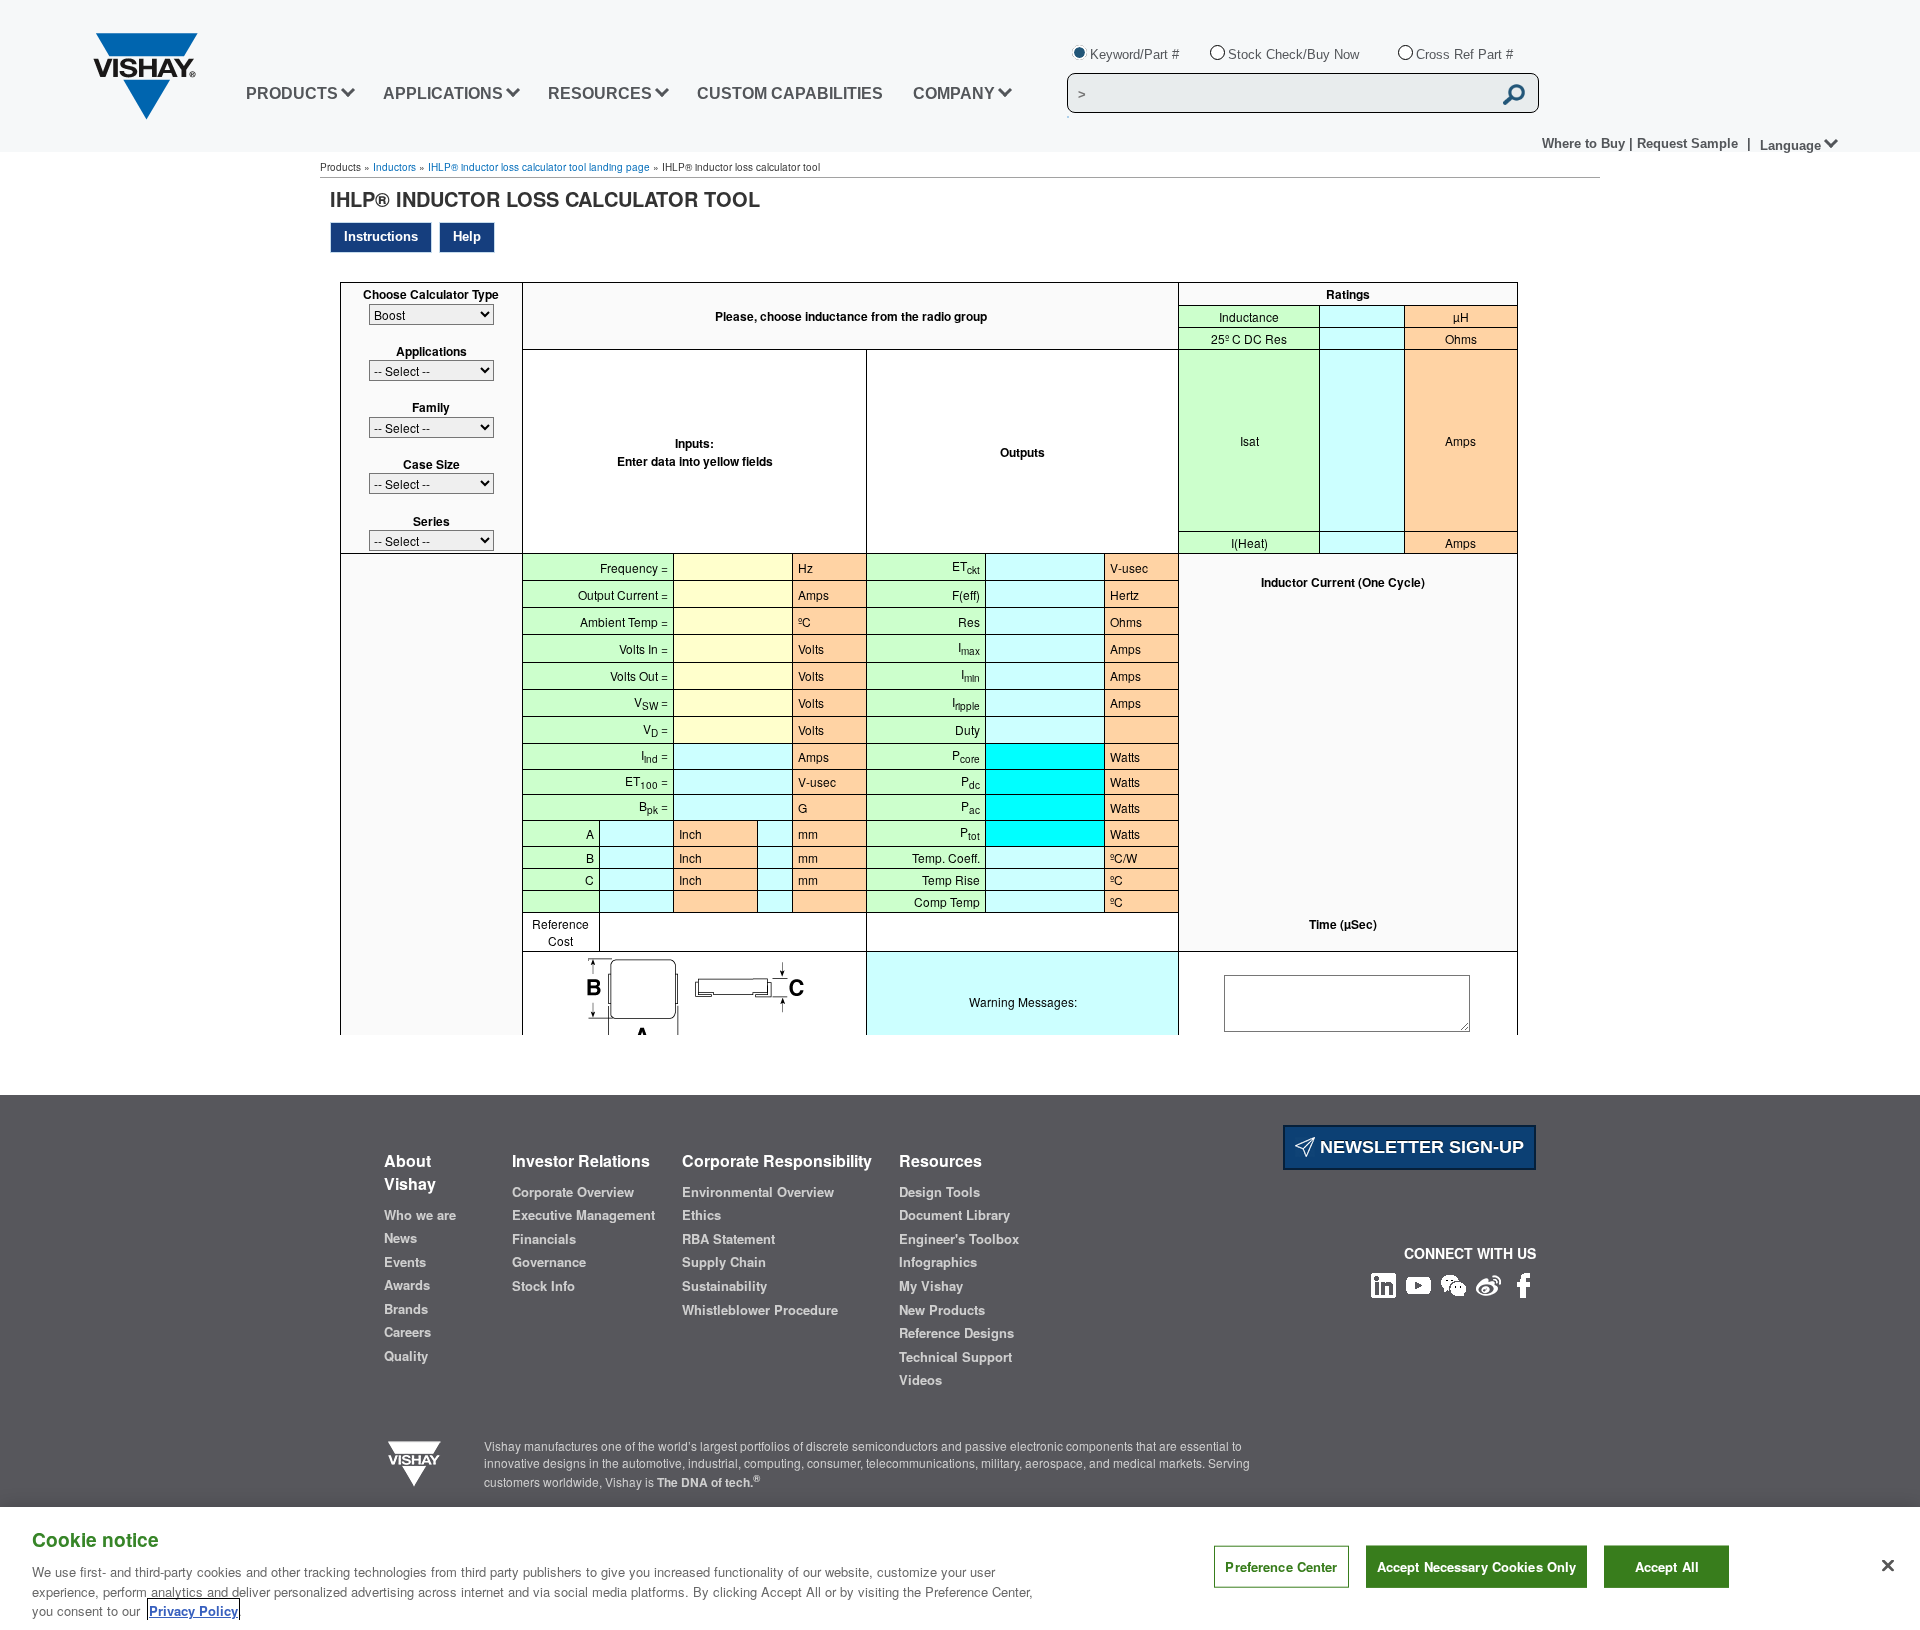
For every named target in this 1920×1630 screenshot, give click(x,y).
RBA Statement (728, 1239)
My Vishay (931, 1286)
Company (954, 93)
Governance (549, 1262)
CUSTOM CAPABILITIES (790, 93)
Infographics (938, 1262)
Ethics (701, 1215)
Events (405, 1262)
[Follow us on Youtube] (1418, 1283)
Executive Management (583, 1215)
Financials (544, 1239)
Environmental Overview (758, 1192)
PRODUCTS (292, 93)
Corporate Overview (573, 1192)
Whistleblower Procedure (760, 1310)
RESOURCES (600, 93)
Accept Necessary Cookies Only (1477, 1566)
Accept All (1667, 1566)
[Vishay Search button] (1514, 94)
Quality (406, 1356)
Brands (406, 1309)
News (400, 1238)
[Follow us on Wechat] (1453, 1283)
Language (1790, 145)
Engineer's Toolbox (959, 1239)
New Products (942, 1310)
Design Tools (939, 1192)
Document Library (954, 1215)
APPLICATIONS (443, 93)
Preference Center (1281, 1566)
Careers (407, 1332)
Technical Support (955, 1357)
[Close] (1888, 1566)
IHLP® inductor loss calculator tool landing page (539, 167)
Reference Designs (956, 1333)
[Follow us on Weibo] (1488, 1283)
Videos (920, 1380)
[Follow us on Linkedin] (1383, 1283)
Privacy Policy (193, 1609)
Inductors (394, 167)
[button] (381, 237)
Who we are (420, 1215)
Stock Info (543, 1286)
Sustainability (724, 1286)
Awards (407, 1285)
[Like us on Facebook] (1523, 1283)
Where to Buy (1585, 143)
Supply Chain (724, 1262)
